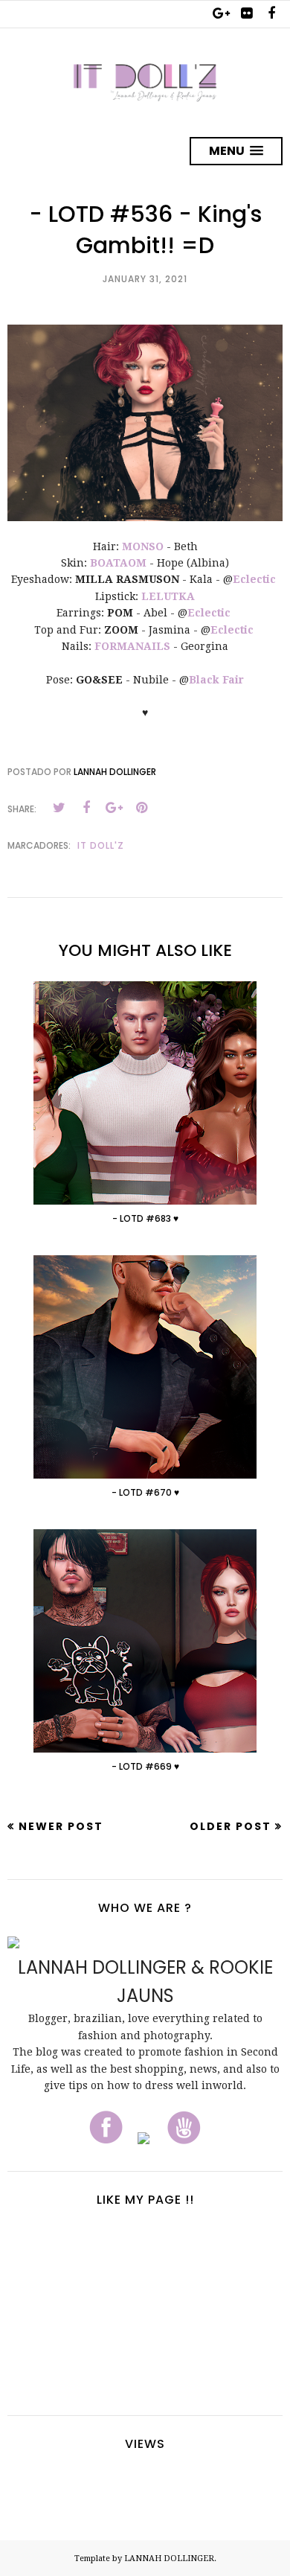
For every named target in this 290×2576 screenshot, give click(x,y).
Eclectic (256, 579)
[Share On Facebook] (86, 808)
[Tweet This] (59, 808)
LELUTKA (168, 596)
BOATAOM (118, 563)
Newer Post (61, 1826)
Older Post (231, 1826)
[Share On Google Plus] (114, 808)
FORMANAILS (132, 646)
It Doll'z (101, 845)
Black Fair (216, 680)
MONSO (143, 546)
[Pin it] (141, 808)
